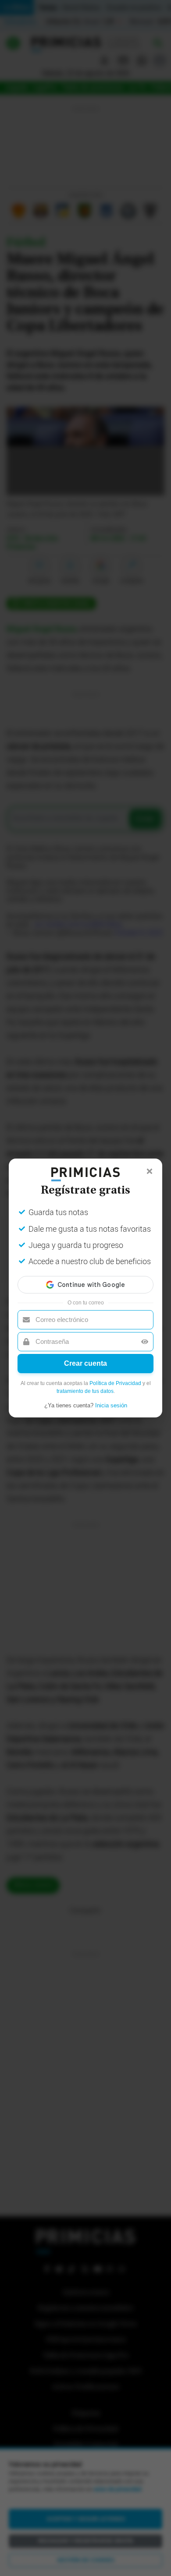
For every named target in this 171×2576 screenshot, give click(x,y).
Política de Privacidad (115, 1383)
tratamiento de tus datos (85, 1391)
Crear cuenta (85, 1363)
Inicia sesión (111, 1405)
